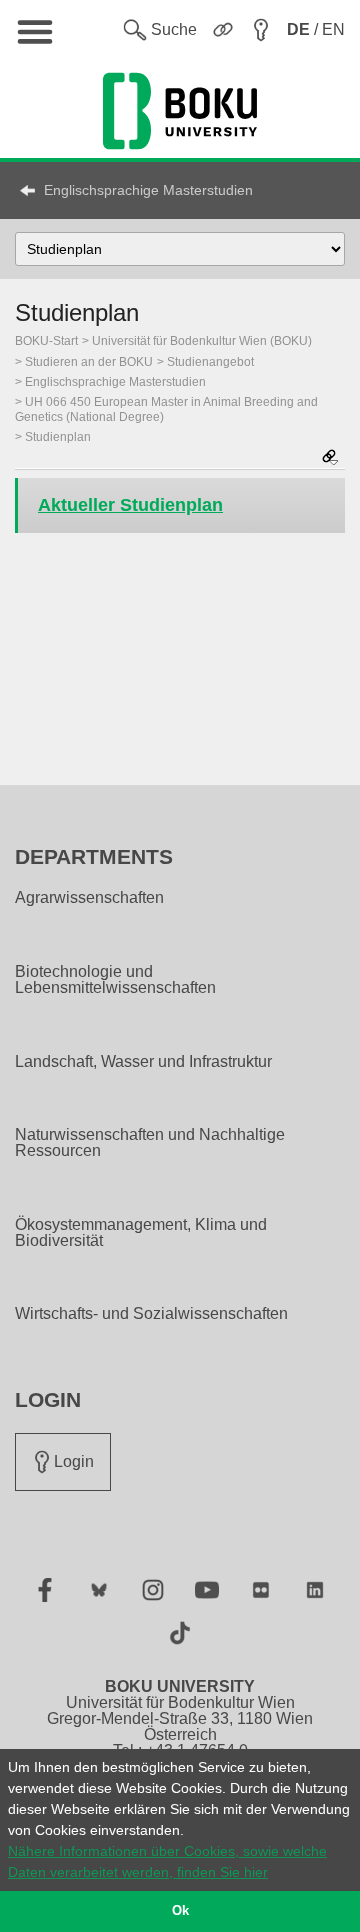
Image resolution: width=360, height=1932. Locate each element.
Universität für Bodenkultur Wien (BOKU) (202, 341)
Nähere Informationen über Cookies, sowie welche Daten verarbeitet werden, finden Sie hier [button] (167, 1861)
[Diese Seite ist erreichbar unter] (330, 458)
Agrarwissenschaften (89, 898)
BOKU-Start (46, 341)
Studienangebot (210, 362)
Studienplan (58, 437)
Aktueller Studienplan (130, 505)
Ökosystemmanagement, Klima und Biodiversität (141, 1233)
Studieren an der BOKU (89, 362)
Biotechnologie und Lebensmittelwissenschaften (115, 980)
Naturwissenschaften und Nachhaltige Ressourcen (150, 1143)
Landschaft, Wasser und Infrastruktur (143, 1062)
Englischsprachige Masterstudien (148, 190)
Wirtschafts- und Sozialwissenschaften (151, 1314)
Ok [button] (180, 1911)
